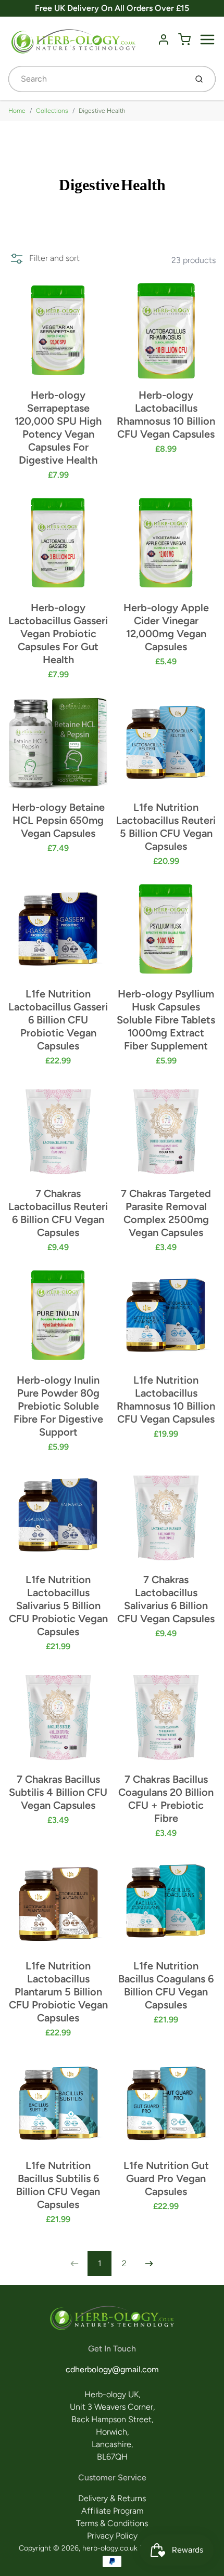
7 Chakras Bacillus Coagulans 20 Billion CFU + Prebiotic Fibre (166, 1799)
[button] (44, 258)
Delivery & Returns (112, 2498)
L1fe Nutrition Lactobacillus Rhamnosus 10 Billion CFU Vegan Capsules (166, 1399)
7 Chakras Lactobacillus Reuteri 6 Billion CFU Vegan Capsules (58, 1213)
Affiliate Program (112, 2511)
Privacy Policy (112, 2536)
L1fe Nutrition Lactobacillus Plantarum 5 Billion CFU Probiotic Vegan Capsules (58, 1992)
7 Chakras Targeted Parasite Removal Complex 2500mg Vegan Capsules (166, 1213)
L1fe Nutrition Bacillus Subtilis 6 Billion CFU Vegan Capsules (58, 2185)
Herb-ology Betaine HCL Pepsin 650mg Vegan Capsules (58, 820)
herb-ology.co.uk (110, 2548)
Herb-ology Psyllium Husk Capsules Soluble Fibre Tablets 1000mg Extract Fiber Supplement (166, 1020)
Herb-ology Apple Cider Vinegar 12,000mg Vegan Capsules (166, 627)
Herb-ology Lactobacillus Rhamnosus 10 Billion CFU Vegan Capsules (166, 415)
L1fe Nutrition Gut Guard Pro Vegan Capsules (166, 2178)
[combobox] (97, 79)
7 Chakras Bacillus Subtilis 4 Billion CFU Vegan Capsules (58, 1792)
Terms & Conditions (112, 2523)
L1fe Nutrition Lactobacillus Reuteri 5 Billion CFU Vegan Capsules (166, 827)
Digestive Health (102, 111)
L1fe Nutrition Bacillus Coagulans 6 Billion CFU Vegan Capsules (166, 1985)
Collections (52, 111)
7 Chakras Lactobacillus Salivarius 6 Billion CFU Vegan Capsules (166, 1599)
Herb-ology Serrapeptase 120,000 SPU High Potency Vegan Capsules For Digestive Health (58, 428)
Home (17, 111)
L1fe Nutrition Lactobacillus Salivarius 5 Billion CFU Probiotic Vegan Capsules (58, 1606)
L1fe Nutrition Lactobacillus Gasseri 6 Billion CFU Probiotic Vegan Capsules (58, 1020)
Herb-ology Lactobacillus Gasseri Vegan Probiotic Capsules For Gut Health (58, 634)
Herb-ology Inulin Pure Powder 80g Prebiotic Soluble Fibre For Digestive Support (58, 1406)
